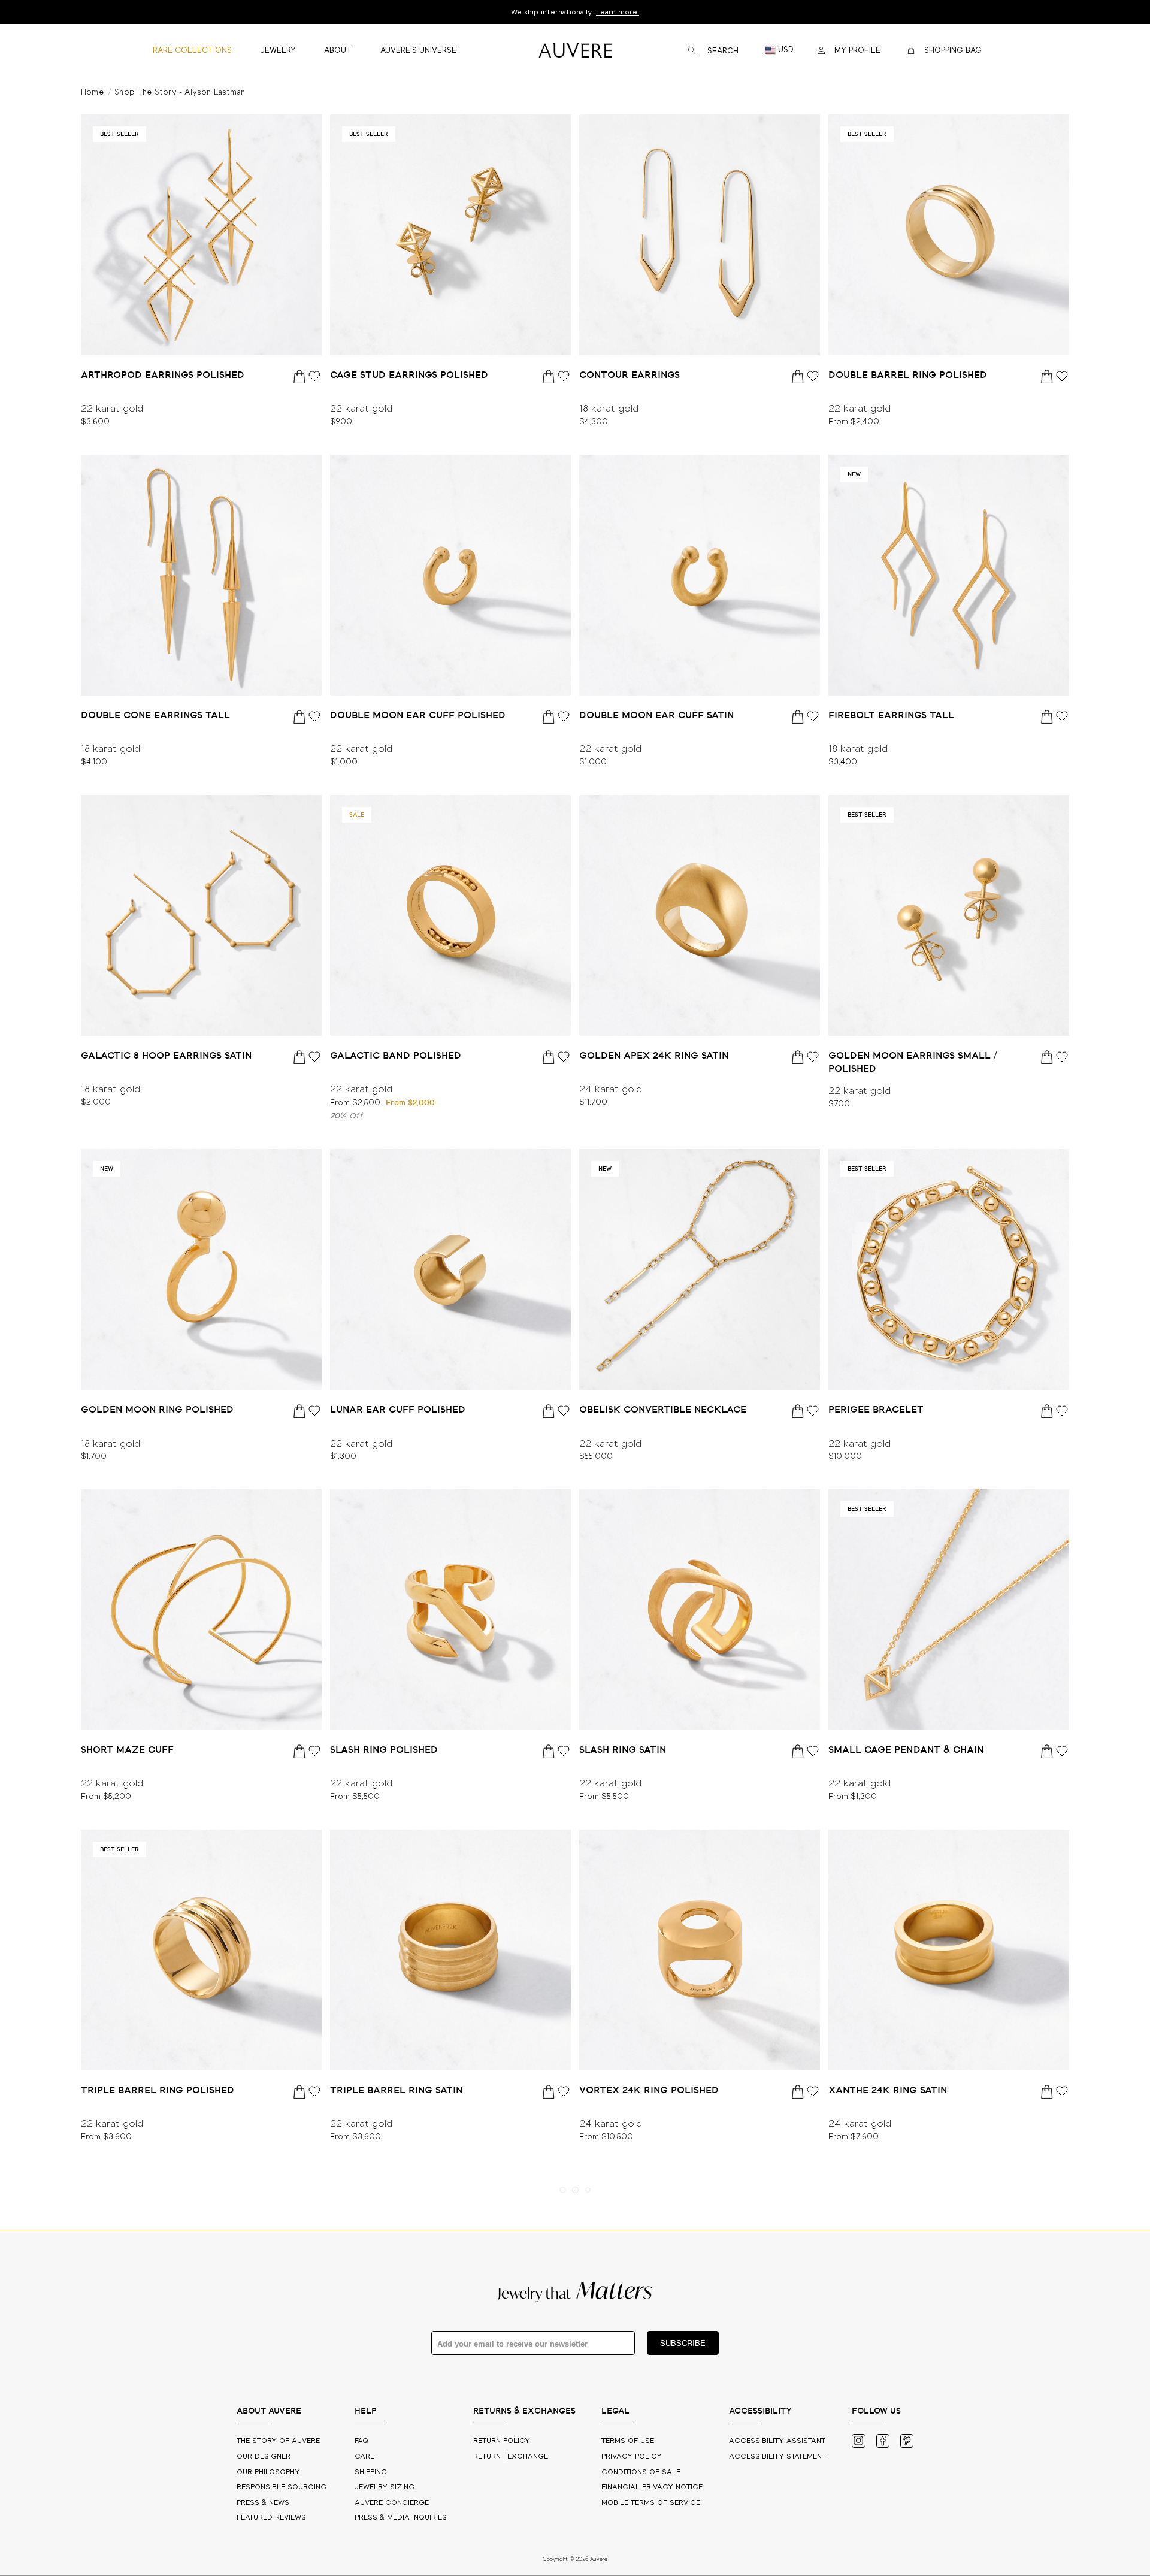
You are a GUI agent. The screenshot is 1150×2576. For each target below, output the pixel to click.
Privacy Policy (632, 2456)
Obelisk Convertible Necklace (663, 1410)
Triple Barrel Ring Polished (158, 2090)
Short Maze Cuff (127, 1750)
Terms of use (628, 2441)
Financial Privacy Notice (652, 2487)
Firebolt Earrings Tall (891, 715)
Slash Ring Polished (384, 1750)
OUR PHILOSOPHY (270, 2472)
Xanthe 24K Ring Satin (888, 2090)
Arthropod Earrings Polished (163, 375)
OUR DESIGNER (265, 2456)
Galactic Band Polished (396, 1056)
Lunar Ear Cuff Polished (398, 1410)
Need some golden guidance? (575, 12)
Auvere (392, 2503)
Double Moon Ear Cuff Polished (418, 715)
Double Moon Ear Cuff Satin (656, 715)
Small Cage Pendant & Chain (906, 1750)
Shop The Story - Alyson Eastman (180, 93)
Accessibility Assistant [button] (777, 2441)
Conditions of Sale (641, 2472)
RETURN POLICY (502, 2441)
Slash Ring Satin (623, 1750)
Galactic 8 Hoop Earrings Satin (166, 1056)
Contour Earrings (630, 375)
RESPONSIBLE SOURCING (283, 2487)
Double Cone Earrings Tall (155, 715)
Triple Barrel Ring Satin (396, 2090)
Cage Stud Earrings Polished (409, 375)
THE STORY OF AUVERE (279, 2441)
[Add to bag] (300, 376)
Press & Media (401, 2518)
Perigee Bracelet (876, 1410)
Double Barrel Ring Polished (908, 375)
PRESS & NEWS (264, 2503)
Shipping (371, 2472)
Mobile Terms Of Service (651, 2503)
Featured (271, 2518)
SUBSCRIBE (683, 2343)
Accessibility (777, 2456)
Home (92, 93)
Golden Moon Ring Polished (157, 1410)
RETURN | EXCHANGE (511, 2456)
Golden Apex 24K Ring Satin (654, 1056)
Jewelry (385, 2487)
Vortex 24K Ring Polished (649, 2090)
